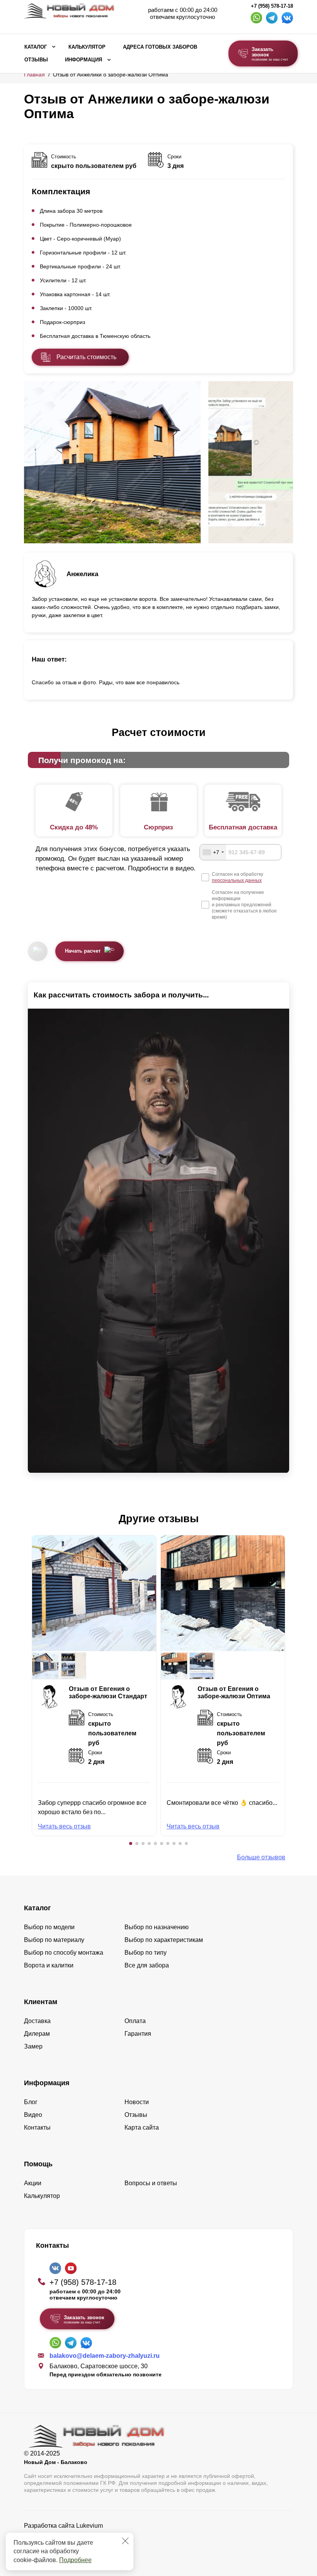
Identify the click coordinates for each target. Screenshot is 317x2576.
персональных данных (237, 880)
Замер (33, 2046)
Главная (34, 75)
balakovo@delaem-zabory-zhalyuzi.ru (105, 2356)
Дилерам (37, 2034)
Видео (33, 2115)
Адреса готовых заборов (160, 47)
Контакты (37, 2127)
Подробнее (75, 2560)
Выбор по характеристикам (164, 1940)
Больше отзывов (261, 1857)
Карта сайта (142, 2127)
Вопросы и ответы (151, 2183)
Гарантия (138, 2034)
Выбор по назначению (157, 1927)
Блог (31, 2102)
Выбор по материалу (54, 1940)
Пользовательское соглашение (69, 2545)
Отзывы (36, 60)
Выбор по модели (49, 1927)
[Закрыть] (125, 2541)
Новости (137, 2102)
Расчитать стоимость (86, 357)
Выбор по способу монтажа (64, 1953)
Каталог (36, 47)
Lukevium (89, 2526)
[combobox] (213, 852)
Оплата (135, 2021)
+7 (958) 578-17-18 (272, 6)
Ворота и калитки (49, 1965)
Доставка (37, 2021)
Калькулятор (87, 47)
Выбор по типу (146, 1953)
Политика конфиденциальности (69, 2536)
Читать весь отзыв (64, 1826)
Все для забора (147, 1965)
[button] (131, 1843)
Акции (33, 2183)
